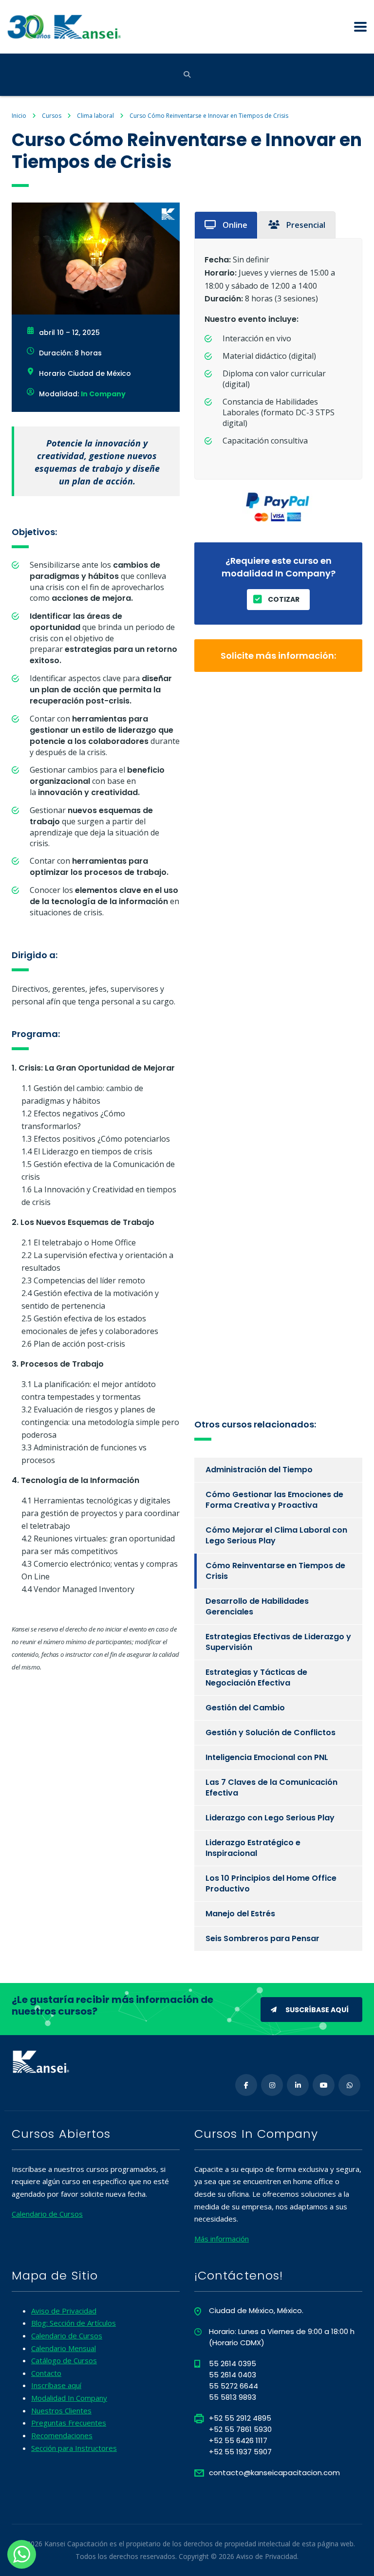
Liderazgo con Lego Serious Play (270, 1818)
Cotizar (284, 599)
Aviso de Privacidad (64, 2311)
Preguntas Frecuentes (69, 2423)
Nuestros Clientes (61, 2410)
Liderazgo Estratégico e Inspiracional (253, 1848)
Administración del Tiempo (259, 1470)
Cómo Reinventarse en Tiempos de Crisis (275, 1571)
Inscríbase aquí (56, 2385)
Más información (222, 2239)
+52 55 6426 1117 (238, 2440)
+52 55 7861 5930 (240, 2429)
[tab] (226, 225)
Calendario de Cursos (47, 2214)
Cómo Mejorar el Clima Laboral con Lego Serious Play (276, 1535)
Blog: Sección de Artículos (74, 2323)
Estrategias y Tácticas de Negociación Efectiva (256, 1677)
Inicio (19, 116)
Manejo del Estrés (240, 1914)
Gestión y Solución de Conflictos (271, 1733)
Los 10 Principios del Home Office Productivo (271, 1883)
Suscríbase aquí (317, 2010)
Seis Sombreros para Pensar (262, 1938)
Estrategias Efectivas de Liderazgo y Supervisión (278, 1642)
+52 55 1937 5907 (240, 2452)
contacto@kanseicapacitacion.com (274, 2473)
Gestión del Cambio (245, 1708)
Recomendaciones (62, 2435)
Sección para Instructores (74, 2448)
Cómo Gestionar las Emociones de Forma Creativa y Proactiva (274, 1500)
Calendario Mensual (64, 2348)
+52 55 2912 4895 (240, 2418)
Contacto (46, 2373)
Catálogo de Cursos (64, 2360)
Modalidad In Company (69, 2398)
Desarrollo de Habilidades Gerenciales (257, 1606)
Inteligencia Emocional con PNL (267, 1757)
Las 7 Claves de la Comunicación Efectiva (271, 1788)
